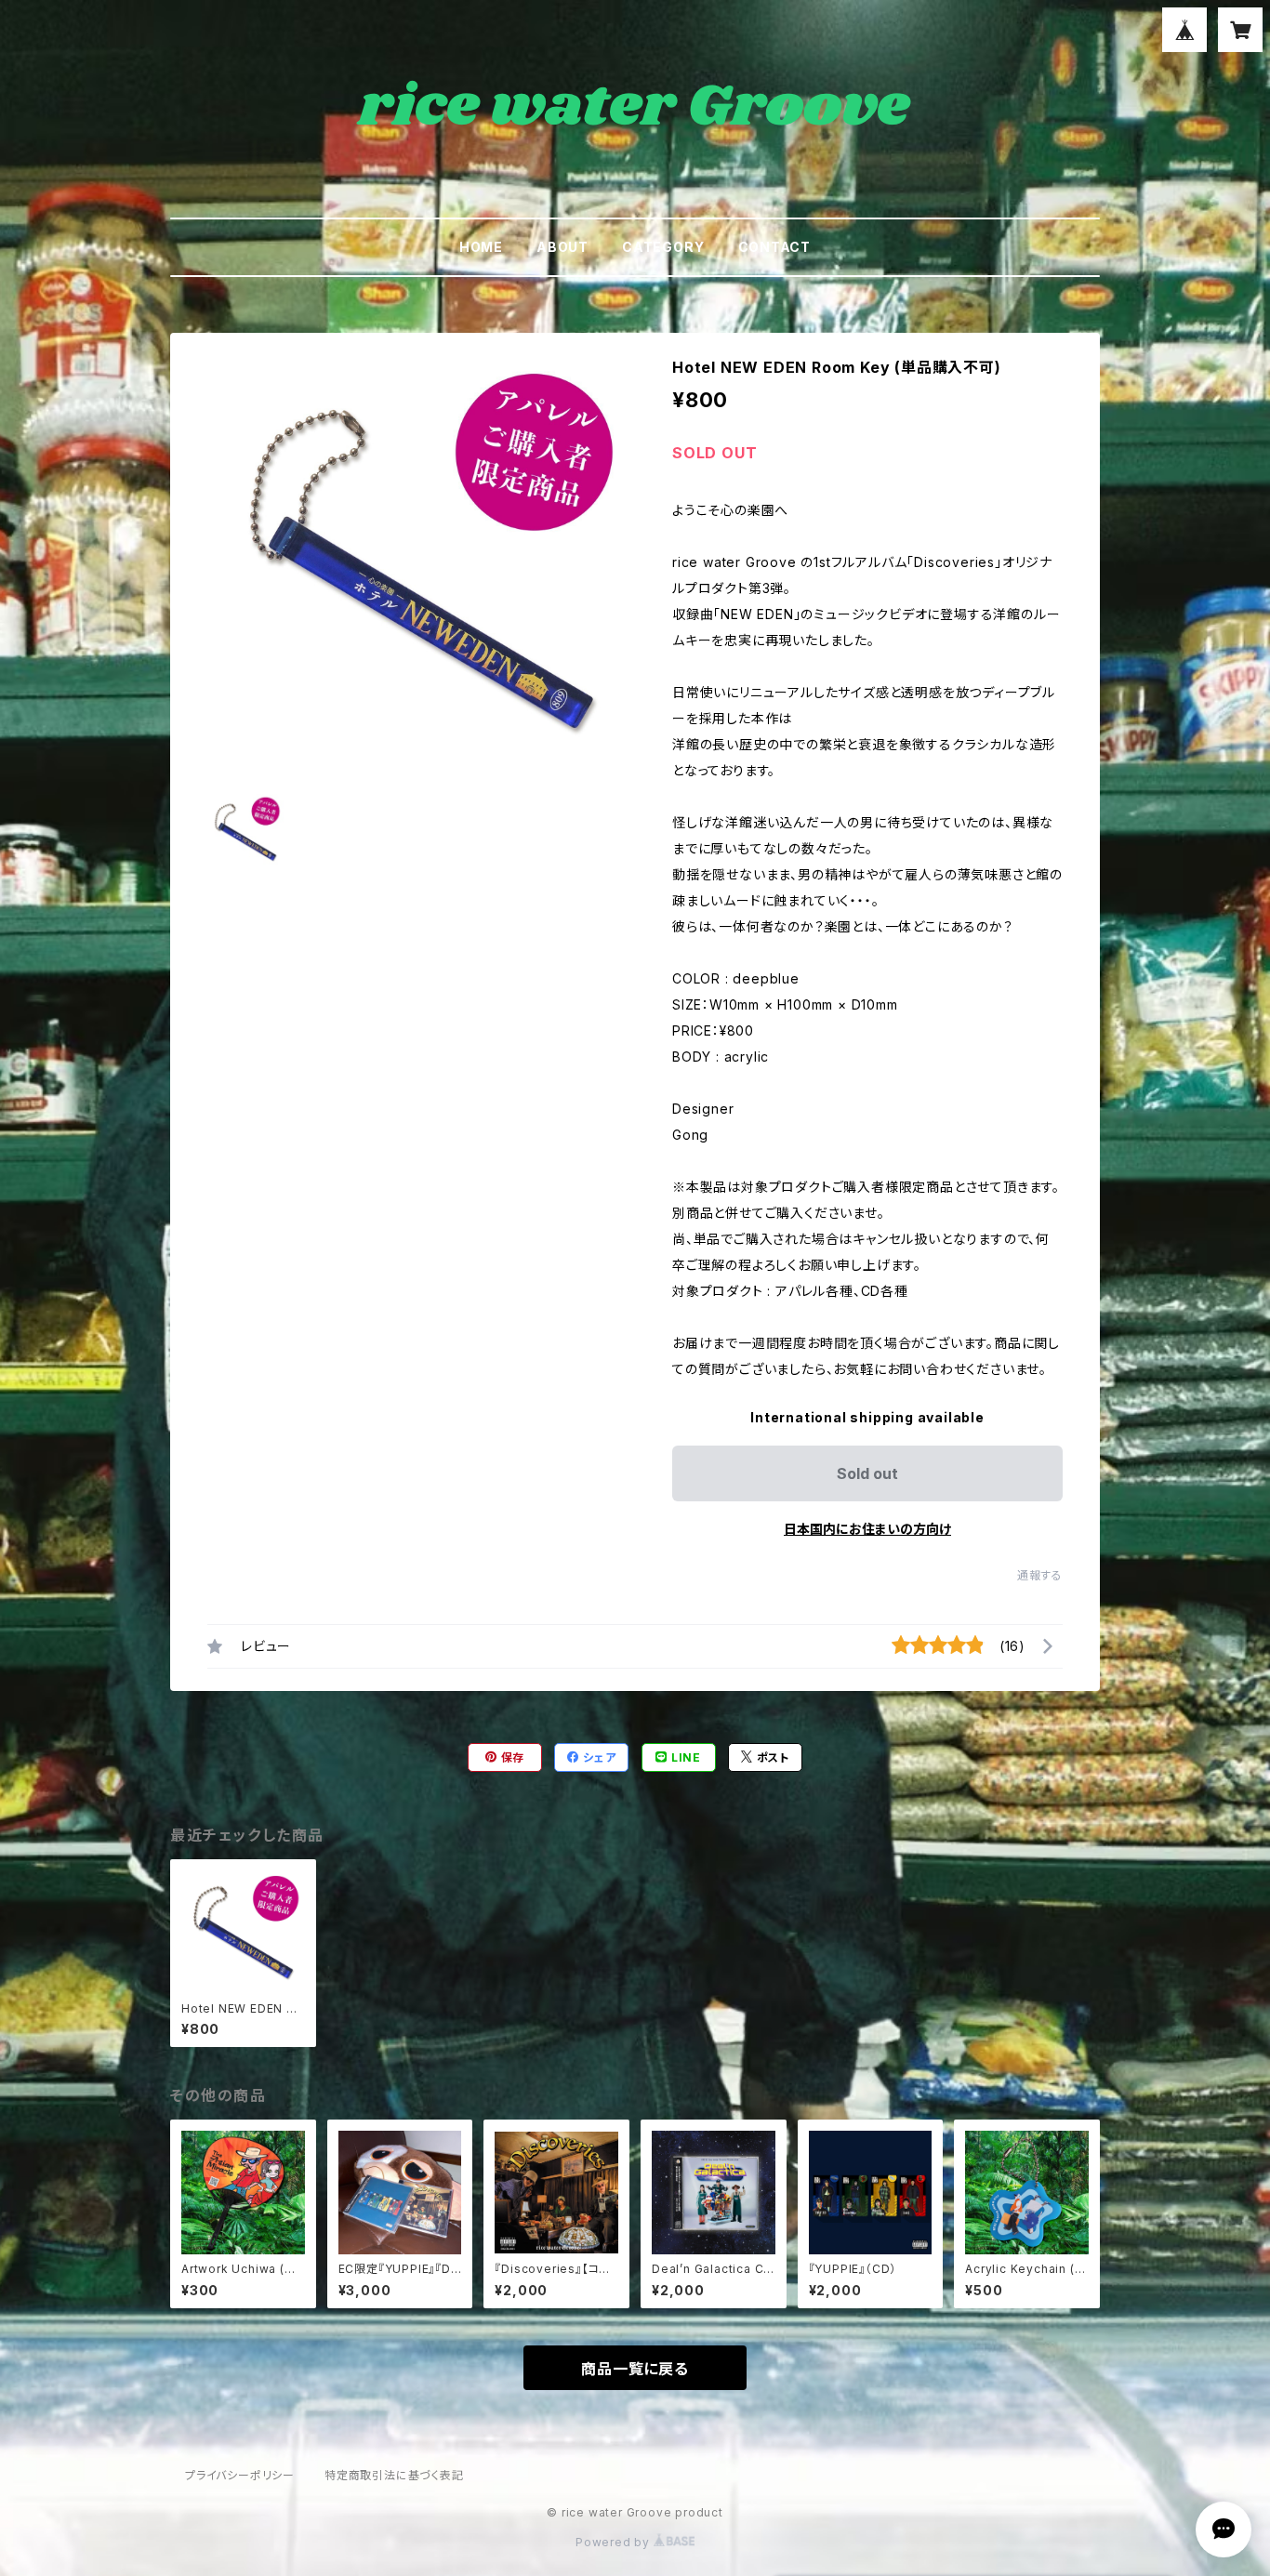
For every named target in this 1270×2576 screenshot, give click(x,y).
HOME (481, 247)
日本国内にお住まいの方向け (867, 1529)
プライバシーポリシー (240, 2475)
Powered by (615, 2542)
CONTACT (775, 247)
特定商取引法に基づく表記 (394, 2475)
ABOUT (562, 247)
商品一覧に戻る (635, 2369)
